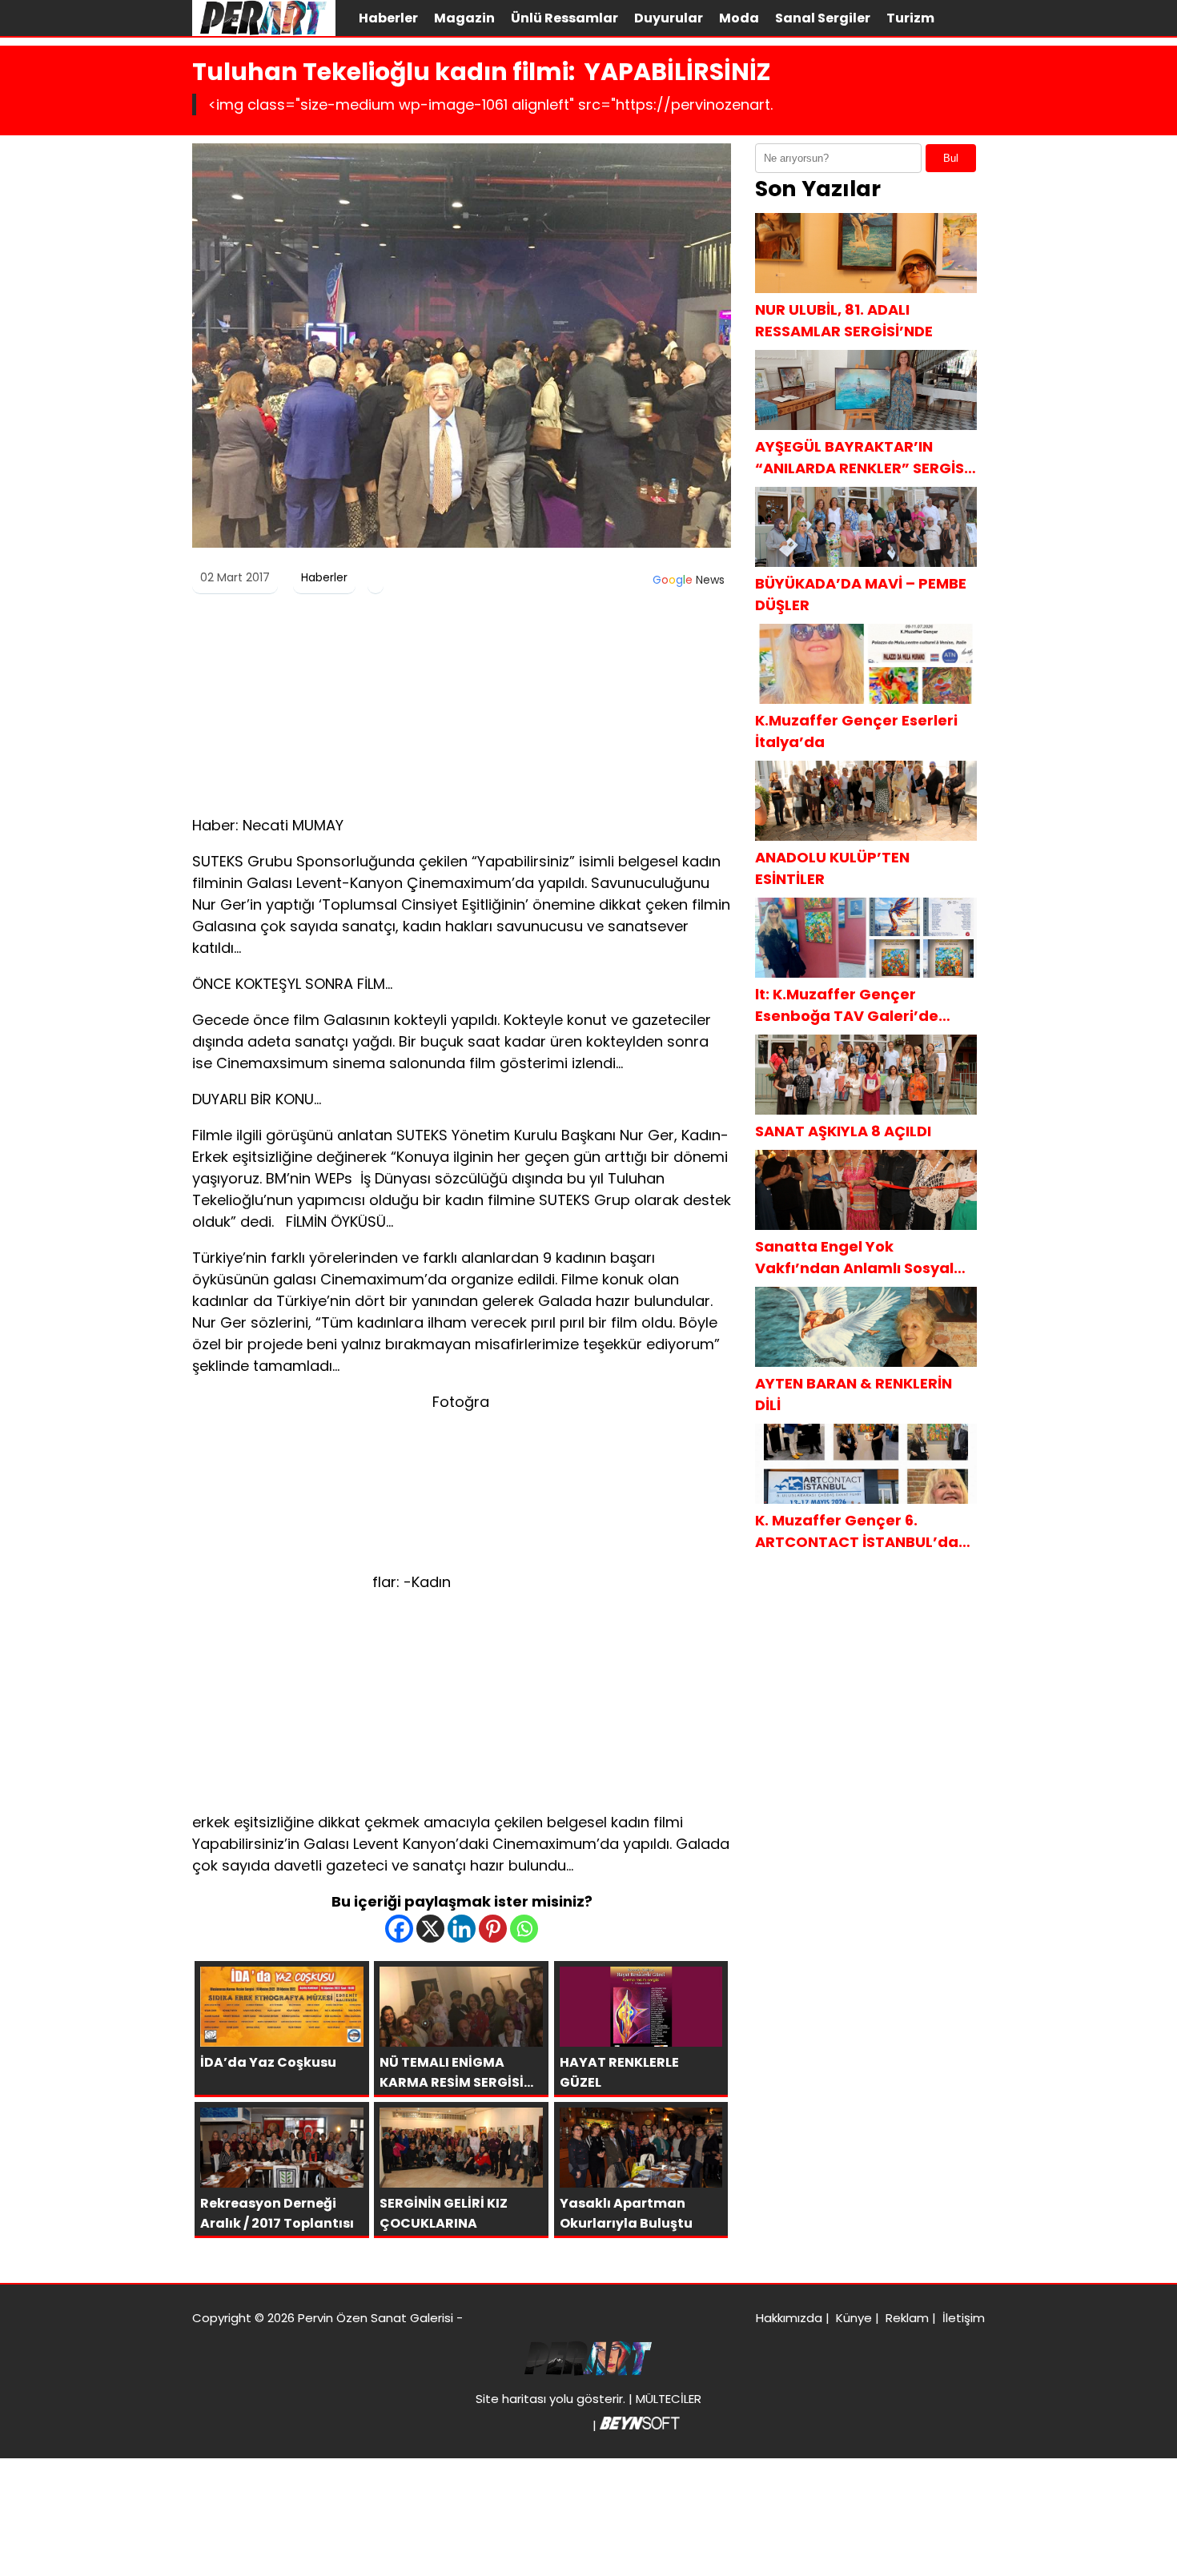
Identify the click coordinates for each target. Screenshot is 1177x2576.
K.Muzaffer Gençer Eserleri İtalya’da (856, 731)
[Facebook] (399, 1929)
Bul (951, 158)
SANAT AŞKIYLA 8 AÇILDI (843, 1131)
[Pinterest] (493, 1929)
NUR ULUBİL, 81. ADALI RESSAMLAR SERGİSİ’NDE (844, 320)
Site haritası (511, 2399)
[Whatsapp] (524, 1929)
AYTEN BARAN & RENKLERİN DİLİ (854, 1394)
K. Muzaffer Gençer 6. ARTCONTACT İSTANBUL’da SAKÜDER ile (857, 1531)
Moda (739, 18)
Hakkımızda (789, 2318)
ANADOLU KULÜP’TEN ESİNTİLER (832, 868)
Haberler (388, 18)
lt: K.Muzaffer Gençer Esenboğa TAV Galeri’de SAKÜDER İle (847, 1005)
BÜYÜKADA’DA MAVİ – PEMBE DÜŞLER (861, 594)
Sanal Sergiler (823, 18)
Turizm (910, 18)
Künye (854, 2318)
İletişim (964, 2318)
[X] (430, 1929)
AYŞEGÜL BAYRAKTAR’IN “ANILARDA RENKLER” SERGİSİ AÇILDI (862, 458)
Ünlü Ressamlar (564, 18)
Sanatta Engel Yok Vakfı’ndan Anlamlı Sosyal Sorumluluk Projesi (854, 1258)
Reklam (907, 2318)
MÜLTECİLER (669, 2399)
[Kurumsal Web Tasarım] (640, 2425)
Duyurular (669, 18)
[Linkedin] (462, 1929)
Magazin (464, 18)
